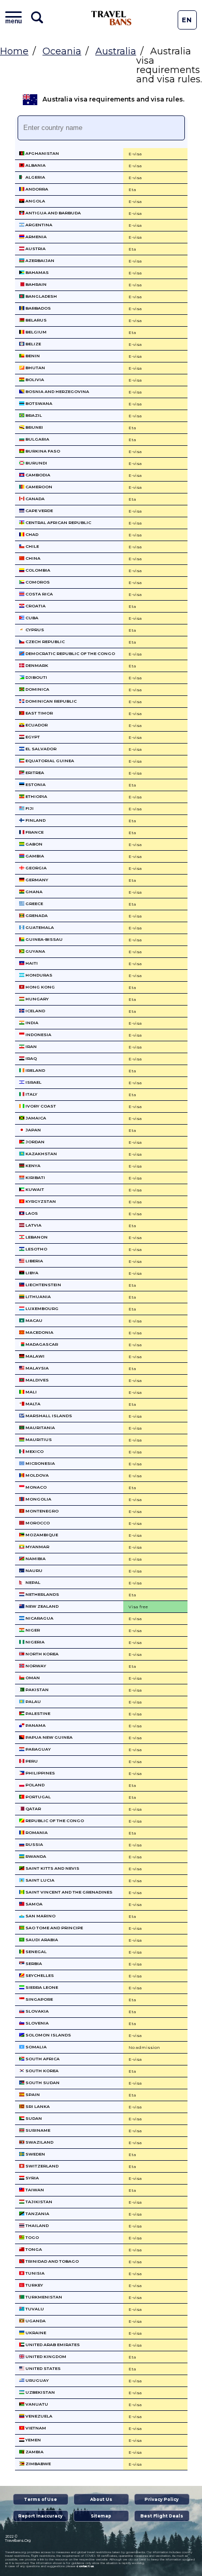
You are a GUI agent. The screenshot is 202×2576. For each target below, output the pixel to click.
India (31, 1023)
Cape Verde (39, 511)
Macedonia (39, 1332)
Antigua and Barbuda (53, 213)
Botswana (38, 403)
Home (14, 51)
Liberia (34, 1261)
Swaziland (39, 2142)
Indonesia (38, 1035)
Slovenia (37, 2023)
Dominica (37, 689)
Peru (31, 1761)
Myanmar (37, 1547)
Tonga (33, 2249)
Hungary (37, 999)
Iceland (35, 1011)
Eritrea (34, 773)
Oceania (62, 51)
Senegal (35, 1952)
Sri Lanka (37, 2106)
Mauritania (40, 1428)
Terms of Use (40, 2499)
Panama (35, 1725)
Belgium (35, 332)
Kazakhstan (41, 1154)
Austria (35, 249)
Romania (36, 1832)
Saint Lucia (39, 1880)
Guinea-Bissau (44, 939)
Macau (33, 1320)
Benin (32, 356)
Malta (32, 1404)
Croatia (35, 606)
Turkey (34, 2285)
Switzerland (41, 2166)
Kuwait (34, 1189)
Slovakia (37, 2011)
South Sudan (42, 2083)
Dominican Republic (51, 701)
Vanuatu (36, 2404)
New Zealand (41, 1606)
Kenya (32, 1166)
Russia (34, 1844)
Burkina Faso (42, 451)
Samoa (33, 1904)
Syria (32, 2178)
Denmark (36, 665)
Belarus (35, 320)
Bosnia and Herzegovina (57, 391)
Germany (36, 880)
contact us (85, 2566)
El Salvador (40, 749)
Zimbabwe (38, 2464)
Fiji (29, 808)
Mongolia (38, 1499)
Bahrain (35, 284)
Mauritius (38, 1439)
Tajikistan (38, 2202)
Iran (31, 1046)
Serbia (33, 1963)
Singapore (39, 1999)
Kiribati (35, 1177)
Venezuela (38, 2416)
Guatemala (39, 927)
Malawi (34, 1356)
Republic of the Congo (54, 1821)
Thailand (37, 2225)
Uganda (35, 2321)
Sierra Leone (41, 1987)
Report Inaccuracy (40, 2516)
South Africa (42, 2059)
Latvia (33, 1225)
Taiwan (34, 2190)
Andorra (36, 189)
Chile (32, 546)
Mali (31, 1392)
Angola (35, 201)
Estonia (35, 784)
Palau (33, 1701)
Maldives (37, 1380)
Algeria (35, 177)
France (34, 832)
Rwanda (35, 1856)
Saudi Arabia (41, 1940)
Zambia (34, 2452)
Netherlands (42, 1594)
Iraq (31, 1058)
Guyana (35, 951)
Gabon (33, 844)
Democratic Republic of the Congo (70, 653)
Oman (32, 1678)
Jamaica (35, 1118)
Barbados (38, 308)
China (32, 558)
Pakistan (37, 1690)
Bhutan (35, 368)
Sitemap (101, 2516)
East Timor (39, 713)
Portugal (38, 1797)
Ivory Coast (40, 1106)
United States (42, 2368)
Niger (32, 1630)
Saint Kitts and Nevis (52, 1868)
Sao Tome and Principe (54, 1928)
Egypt (32, 737)
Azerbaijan (39, 260)
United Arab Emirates (52, 2345)
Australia (116, 51)
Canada (34, 499)
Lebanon (36, 1237)
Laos (31, 1213)
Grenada (36, 915)
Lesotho (36, 1249)
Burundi (36, 463)
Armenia (35, 237)
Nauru (33, 1570)
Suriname (37, 2130)
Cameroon (38, 487)
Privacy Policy (162, 2499)
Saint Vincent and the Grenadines (68, 1892)
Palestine (37, 1713)
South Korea (41, 2071)
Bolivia (34, 380)
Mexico (34, 1451)
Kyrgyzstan (40, 1201)
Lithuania (38, 1297)
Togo (32, 2237)
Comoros (37, 582)
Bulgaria (37, 439)
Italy (31, 1094)
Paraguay (38, 1749)
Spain (32, 2094)
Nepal (32, 1582)
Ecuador (36, 725)
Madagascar (41, 1344)
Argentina (38, 225)
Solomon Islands (48, 2035)
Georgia (35, 868)
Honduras (38, 975)
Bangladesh (41, 296)
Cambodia (37, 475)
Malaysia (37, 1368)
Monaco (35, 1487)
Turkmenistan (43, 2297)
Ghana (33, 892)
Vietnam (35, 2428)
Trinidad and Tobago (52, 2261)
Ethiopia (36, 796)
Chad (31, 534)
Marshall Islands (48, 1416)
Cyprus (34, 630)
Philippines (40, 1773)
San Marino (40, 1916)
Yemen (33, 2440)
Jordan (34, 1142)
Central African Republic (58, 522)
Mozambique (41, 1535)
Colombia (37, 570)
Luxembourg (41, 1308)
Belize (33, 344)
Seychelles (39, 1975)
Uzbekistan (40, 2392)
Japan (33, 1130)
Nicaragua (39, 1618)
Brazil (33, 415)
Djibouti (36, 677)
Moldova (37, 1475)
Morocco (37, 1523)
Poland (34, 1785)
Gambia (34, 856)
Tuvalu (34, 2309)
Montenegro (41, 1511)
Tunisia (34, 2273)
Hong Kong (40, 987)
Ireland (35, 1070)
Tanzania (37, 2214)
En (187, 20)
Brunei (34, 427)
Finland (35, 820)
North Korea (41, 1654)
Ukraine (35, 2333)
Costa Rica (39, 594)
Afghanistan (42, 153)
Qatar (33, 1809)
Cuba (31, 618)
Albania (35, 165)
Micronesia (40, 1463)
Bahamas (37, 272)
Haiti (31, 963)
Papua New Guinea (48, 1737)
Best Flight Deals (162, 2516)
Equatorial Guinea (49, 761)
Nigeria (34, 1642)
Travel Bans (111, 18)
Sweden (35, 2154)
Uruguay (37, 2380)
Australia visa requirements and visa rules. (113, 99)
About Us (101, 2499)
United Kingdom (45, 2356)
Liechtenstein (43, 1285)
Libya (31, 1273)
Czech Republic (45, 642)
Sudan (33, 2118)
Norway (35, 1666)
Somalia (35, 2047)
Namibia (35, 1559)
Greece (34, 904)
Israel (33, 1082)
